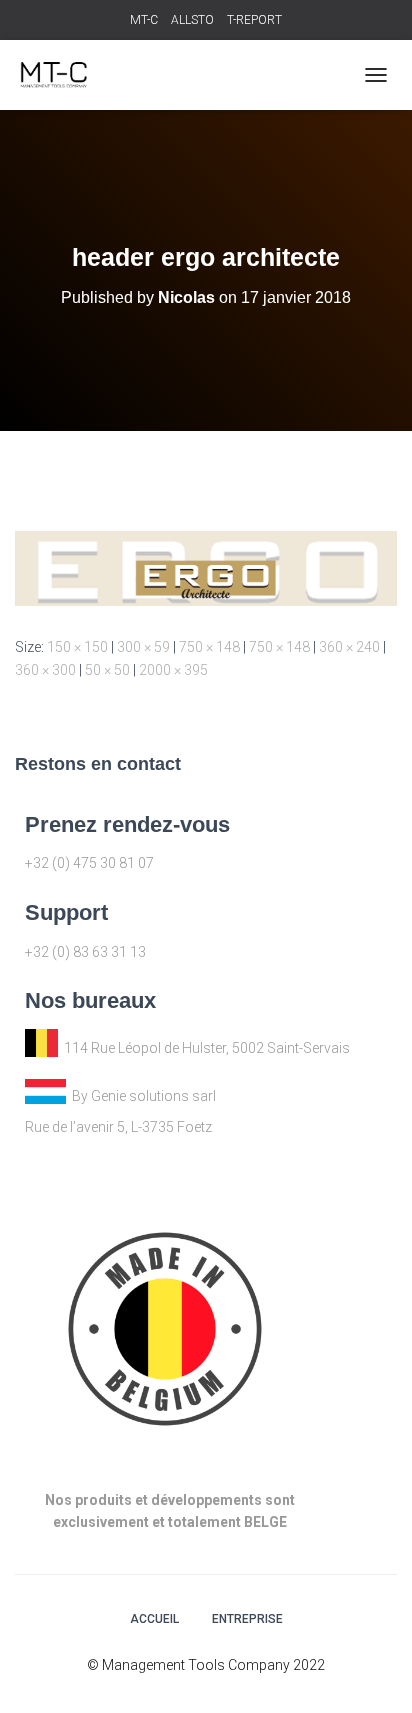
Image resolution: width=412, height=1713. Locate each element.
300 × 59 (143, 647)
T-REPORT (254, 20)
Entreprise (247, 1619)
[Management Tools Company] (60, 75)
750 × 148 (209, 647)
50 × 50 (107, 670)
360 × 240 (349, 647)
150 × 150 (77, 647)
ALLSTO (192, 20)
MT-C (144, 20)
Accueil (154, 1619)
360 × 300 (45, 670)
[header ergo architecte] (206, 567)
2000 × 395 (173, 670)
